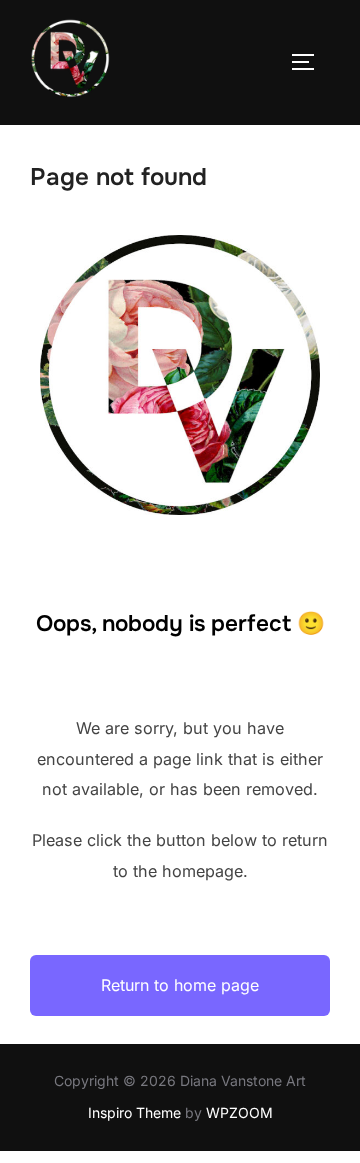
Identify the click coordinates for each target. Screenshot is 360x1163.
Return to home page (180, 985)
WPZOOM (239, 1112)
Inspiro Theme (134, 1112)
